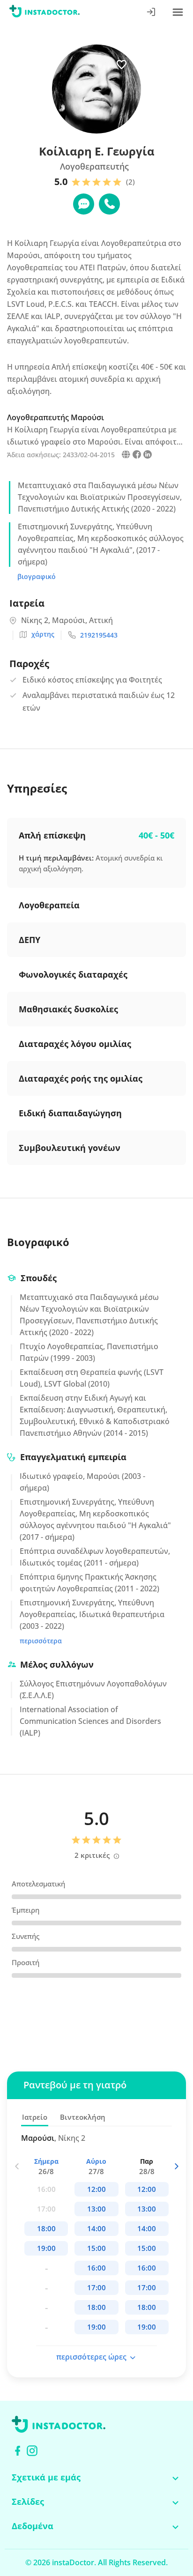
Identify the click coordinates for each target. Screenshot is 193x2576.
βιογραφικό (37, 576)
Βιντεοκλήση (83, 2117)
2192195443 (99, 635)
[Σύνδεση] (152, 13)
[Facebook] (18, 2451)
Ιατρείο (35, 2117)
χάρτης (43, 634)
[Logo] (45, 13)
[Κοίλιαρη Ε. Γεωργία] (126, 456)
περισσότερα (41, 1641)
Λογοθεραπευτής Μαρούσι (56, 417)
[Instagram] (32, 2451)
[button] (176, 2166)
